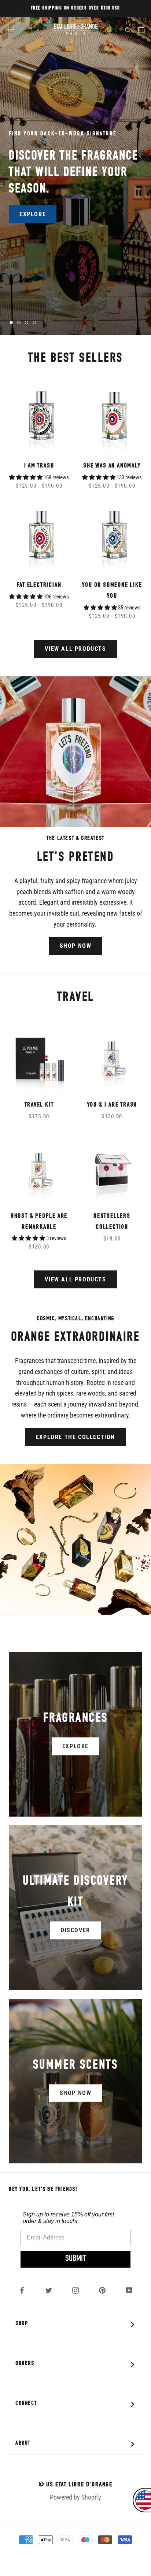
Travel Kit (39, 1105)
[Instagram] (75, 2290)
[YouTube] (129, 2290)
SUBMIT (75, 2259)
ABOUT (77, 2444)
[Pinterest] (102, 2290)
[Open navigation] (10, 29)
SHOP (77, 2325)
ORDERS (77, 2364)
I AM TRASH (39, 466)
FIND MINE (35, 209)
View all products (75, 649)
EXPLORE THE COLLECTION (75, 1437)
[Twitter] (49, 2290)
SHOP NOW (76, 946)
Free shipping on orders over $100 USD (75, 8)
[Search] (128, 29)
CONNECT (77, 2404)
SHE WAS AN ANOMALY (112, 466)
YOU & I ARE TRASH (112, 1105)
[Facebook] (22, 2290)
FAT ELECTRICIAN (39, 585)
